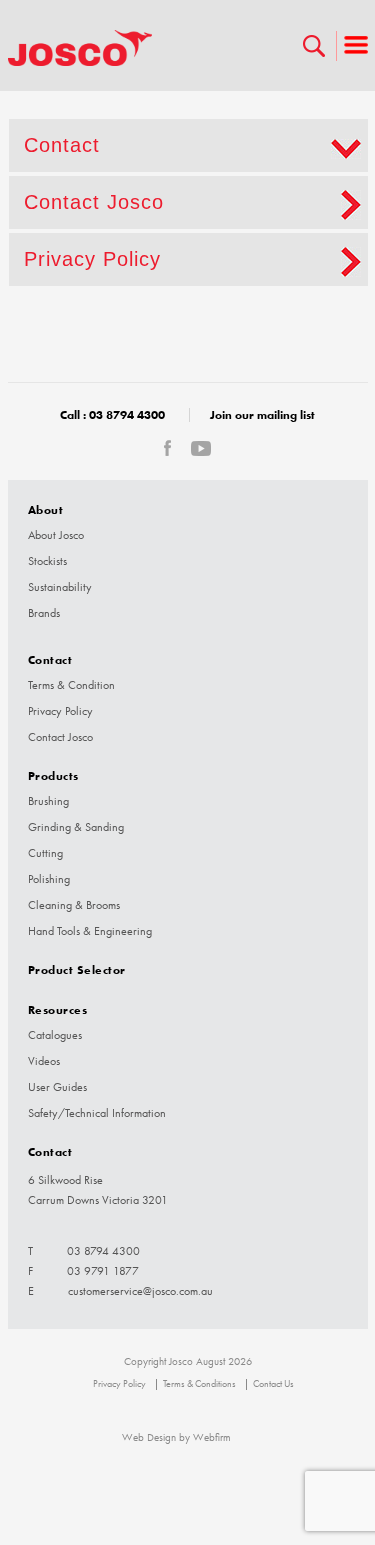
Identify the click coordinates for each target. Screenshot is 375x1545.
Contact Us (273, 1384)
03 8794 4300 (127, 414)
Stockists (47, 561)
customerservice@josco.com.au (140, 1291)
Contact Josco (94, 202)
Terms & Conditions (199, 1384)
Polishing (49, 879)
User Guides (57, 1087)
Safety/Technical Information (97, 1113)
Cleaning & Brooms (74, 905)
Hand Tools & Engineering (90, 931)
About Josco (56, 535)
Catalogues (55, 1035)
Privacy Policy (92, 259)
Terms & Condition (71, 685)
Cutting (45, 853)
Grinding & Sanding (76, 827)
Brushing (48, 801)
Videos (44, 1061)
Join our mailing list (262, 414)
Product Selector (77, 969)
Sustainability (60, 587)
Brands (44, 613)
